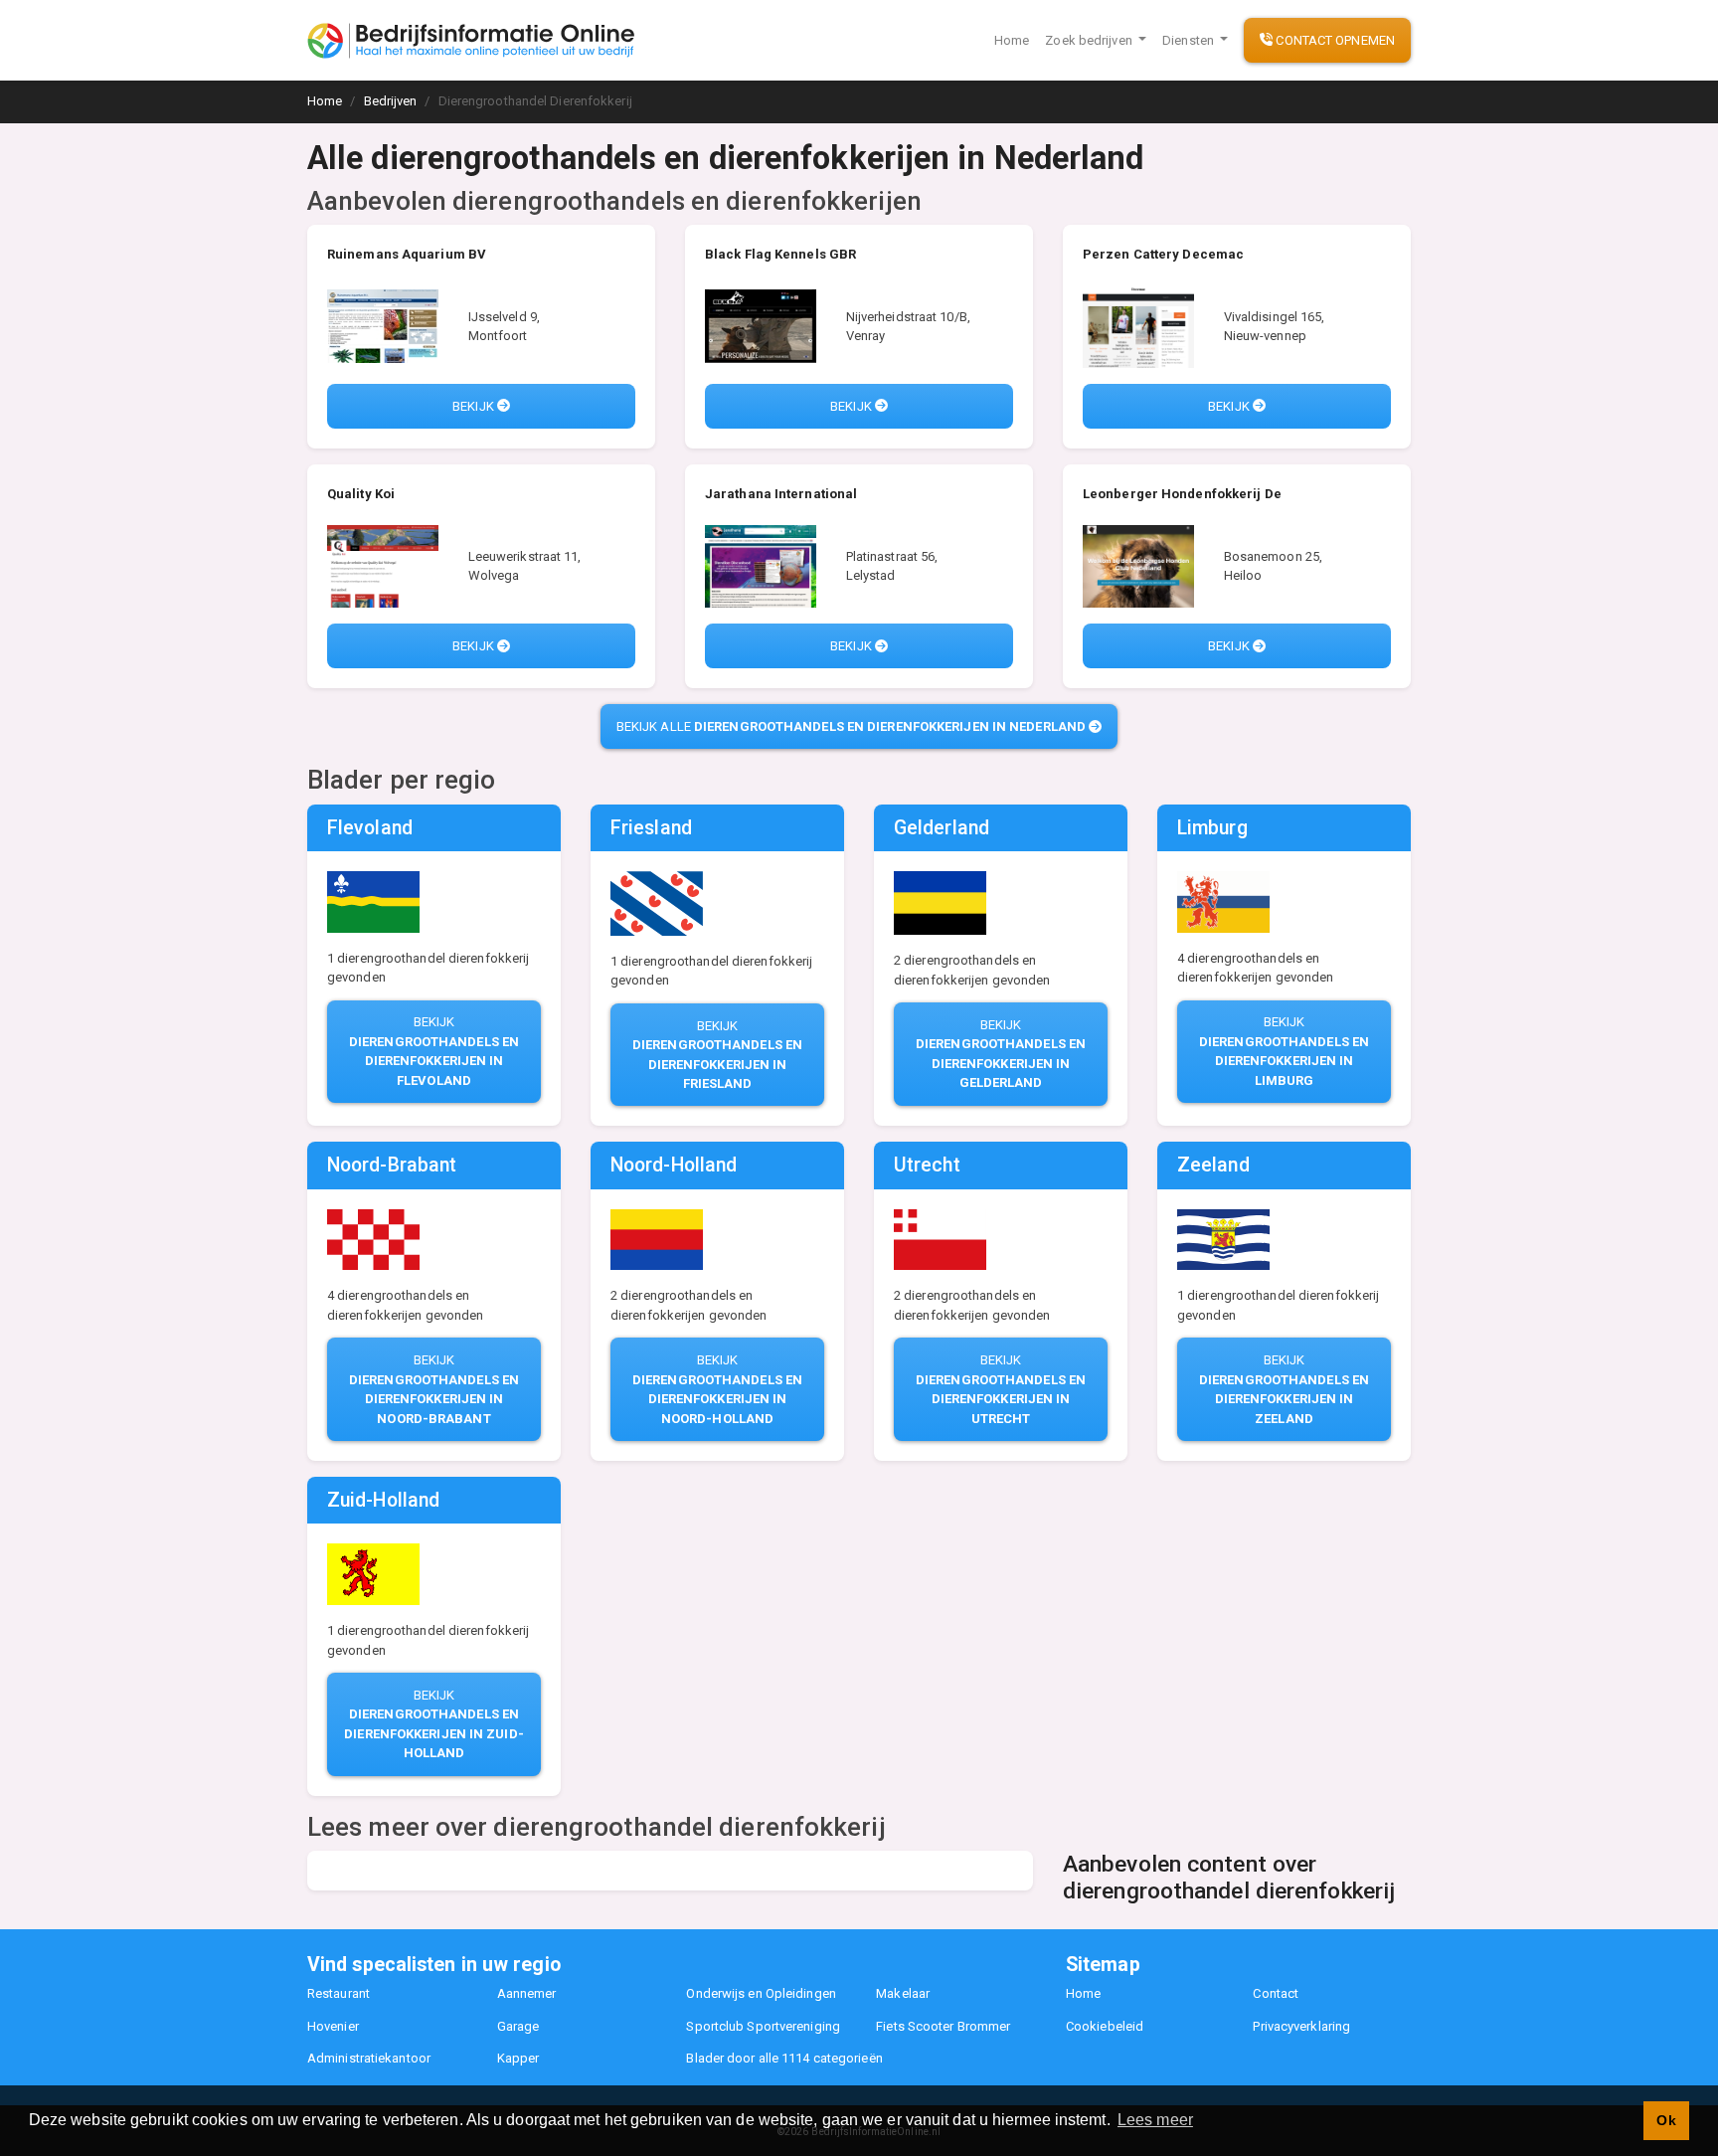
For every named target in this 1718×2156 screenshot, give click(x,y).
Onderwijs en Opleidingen (761, 1993)
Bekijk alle (851, 726)
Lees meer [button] (1155, 2120)
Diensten (1190, 40)
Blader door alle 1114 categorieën (784, 2058)
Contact (1276, 1993)
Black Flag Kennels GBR (780, 254)
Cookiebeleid (1105, 2026)
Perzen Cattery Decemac (1163, 254)
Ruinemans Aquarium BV (407, 254)
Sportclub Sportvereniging (763, 2026)
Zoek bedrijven (1090, 40)
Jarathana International (781, 494)
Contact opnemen (1334, 40)
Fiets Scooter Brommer (943, 2026)
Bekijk (475, 406)
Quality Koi (361, 494)
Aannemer (527, 1993)
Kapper (518, 2058)
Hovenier (333, 2026)
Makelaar (903, 1993)
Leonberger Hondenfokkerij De (1182, 494)
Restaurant (339, 1993)
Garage (518, 2026)
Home (1012, 40)
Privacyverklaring (1301, 2026)
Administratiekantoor (369, 2058)
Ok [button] (1666, 2120)
